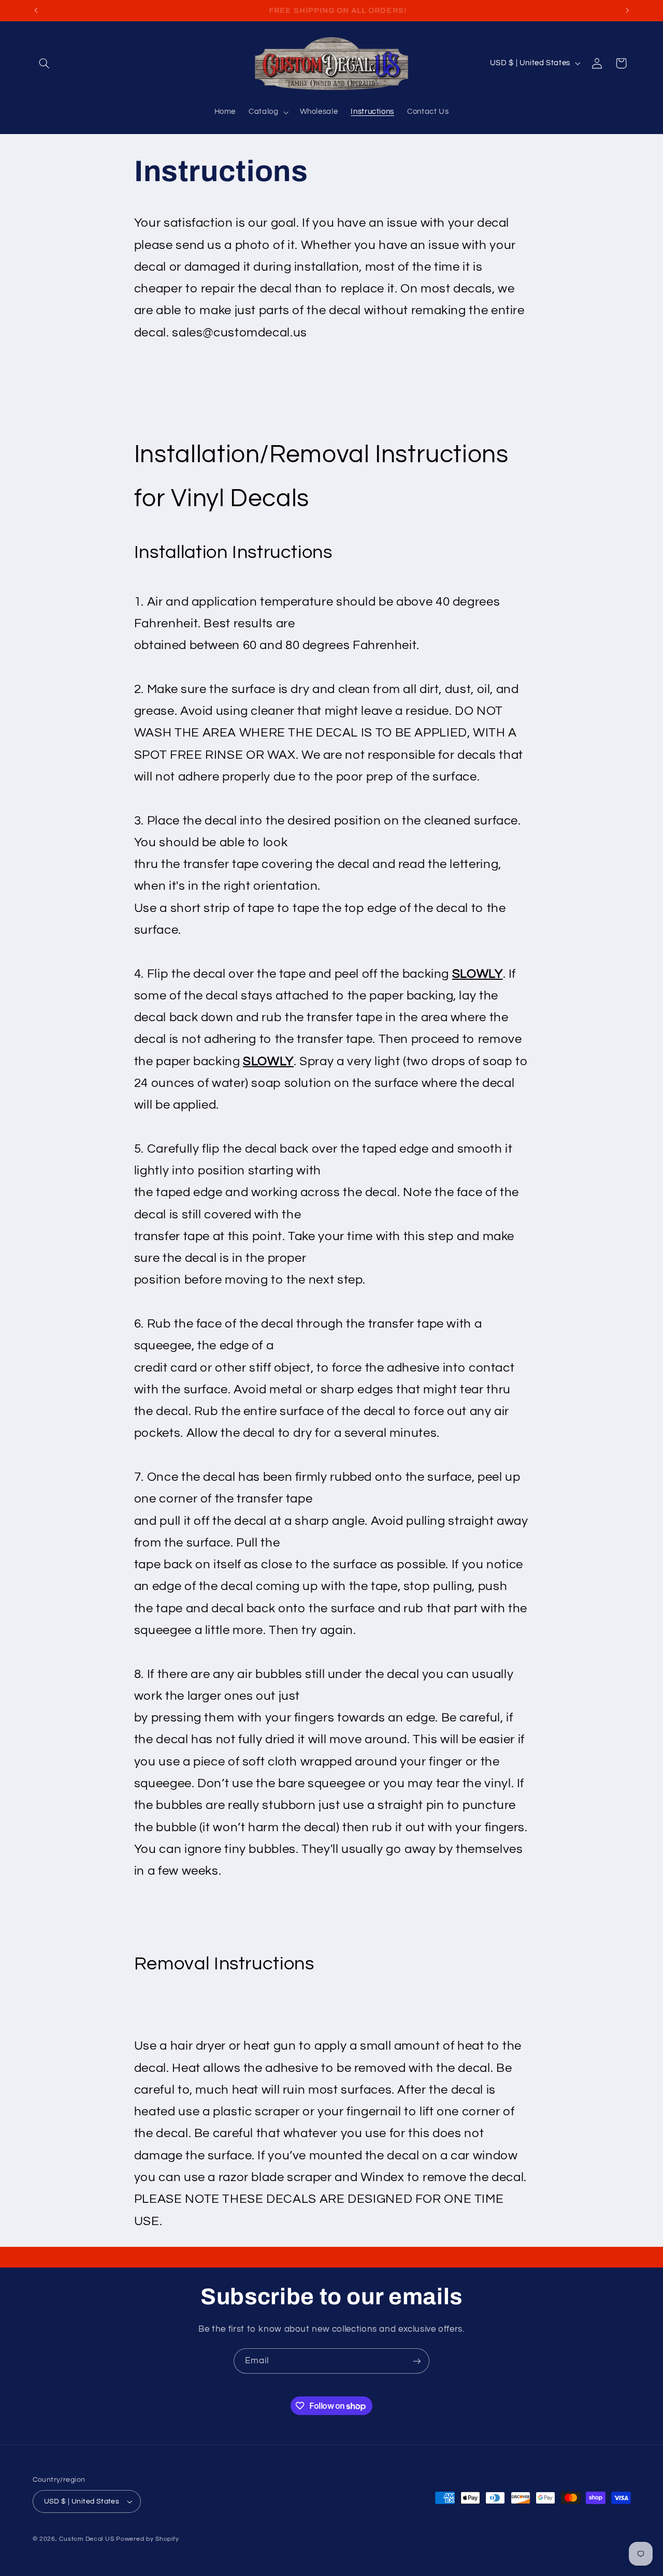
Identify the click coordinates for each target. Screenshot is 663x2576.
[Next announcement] (627, 10)
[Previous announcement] (36, 10)
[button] (45, 63)
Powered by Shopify (147, 2539)
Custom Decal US (87, 2539)
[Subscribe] (417, 2361)
